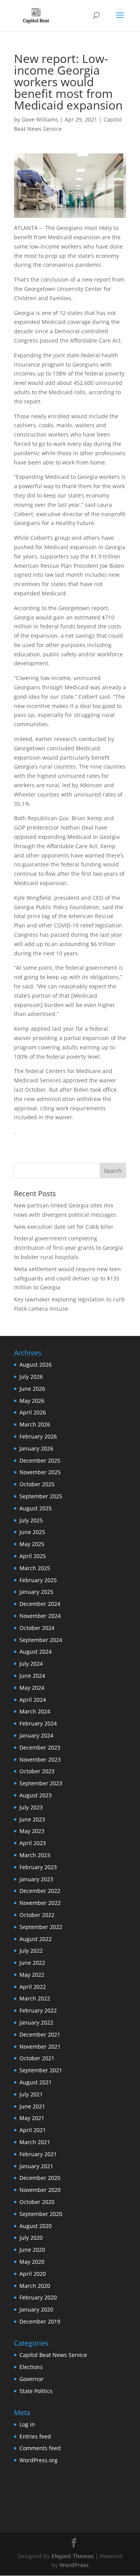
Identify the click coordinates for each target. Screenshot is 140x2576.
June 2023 (32, 1819)
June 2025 (32, 1532)
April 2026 (33, 1412)
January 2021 (36, 2166)
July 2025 (31, 1520)
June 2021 (32, 2106)
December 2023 (40, 1747)
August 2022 (36, 1939)
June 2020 (32, 2250)
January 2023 (36, 1879)
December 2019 (40, 2321)
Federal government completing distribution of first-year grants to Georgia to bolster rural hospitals (68, 1248)
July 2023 (31, 1807)
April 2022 (33, 1987)
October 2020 (37, 2202)
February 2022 (38, 2010)
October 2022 (37, 1915)
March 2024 (35, 1711)
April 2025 (33, 1556)
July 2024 (31, 1664)
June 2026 (32, 1389)
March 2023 (35, 1855)
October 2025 (37, 1484)
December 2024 (40, 1604)
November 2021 (40, 2046)
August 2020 (36, 2226)
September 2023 (41, 1783)
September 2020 (41, 2214)
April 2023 (33, 1843)
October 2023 (37, 1771)
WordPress (74, 2565)
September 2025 (41, 1496)
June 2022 (32, 1963)
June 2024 (32, 1676)
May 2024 (32, 1688)
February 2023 (38, 1867)
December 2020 (40, 2178)
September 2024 (41, 1640)
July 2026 (31, 1377)
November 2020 (40, 2190)
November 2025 (40, 1472)
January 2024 (36, 1735)
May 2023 (32, 1831)
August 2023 (36, 1795)
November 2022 (40, 1903)
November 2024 (40, 1616)
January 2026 (36, 1448)
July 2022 (31, 1951)
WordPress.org (38, 2460)
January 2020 (36, 2309)
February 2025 (38, 1580)
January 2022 (36, 2022)
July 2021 (31, 2094)
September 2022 (41, 1927)
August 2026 (36, 1365)
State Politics (36, 2391)
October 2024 (37, 1628)
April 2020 (33, 2274)
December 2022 (40, 1891)
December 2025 (40, 1460)
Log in (27, 2424)
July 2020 (31, 2238)
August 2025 (36, 1508)
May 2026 (32, 1401)
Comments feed (40, 2448)
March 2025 (35, 1568)
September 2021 (41, 2070)
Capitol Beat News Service (53, 2355)
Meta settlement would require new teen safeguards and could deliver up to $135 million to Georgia (67, 1278)
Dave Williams (40, 119)
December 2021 (40, 2034)
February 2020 (38, 2297)
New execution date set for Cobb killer (64, 1227)
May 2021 (32, 2118)
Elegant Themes (73, 2556)
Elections (31, 2367)
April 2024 (33, 1700)
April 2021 (33, 2130)
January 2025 (36, 1592)
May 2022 (32, 1975)
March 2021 (35, 2142)
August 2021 (36, 2082)
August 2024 (36, 1652)
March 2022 (35, 1998)
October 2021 (37, 2058)
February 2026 (38, 1436)
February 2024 (38, 1723)
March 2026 (35, 1424)
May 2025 (32, 1544)
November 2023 (40, 1759)
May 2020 (32, 2262)
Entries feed (35, 2436)
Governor (31, 2379)
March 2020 (35, 2286)
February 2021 (38, 2154)
